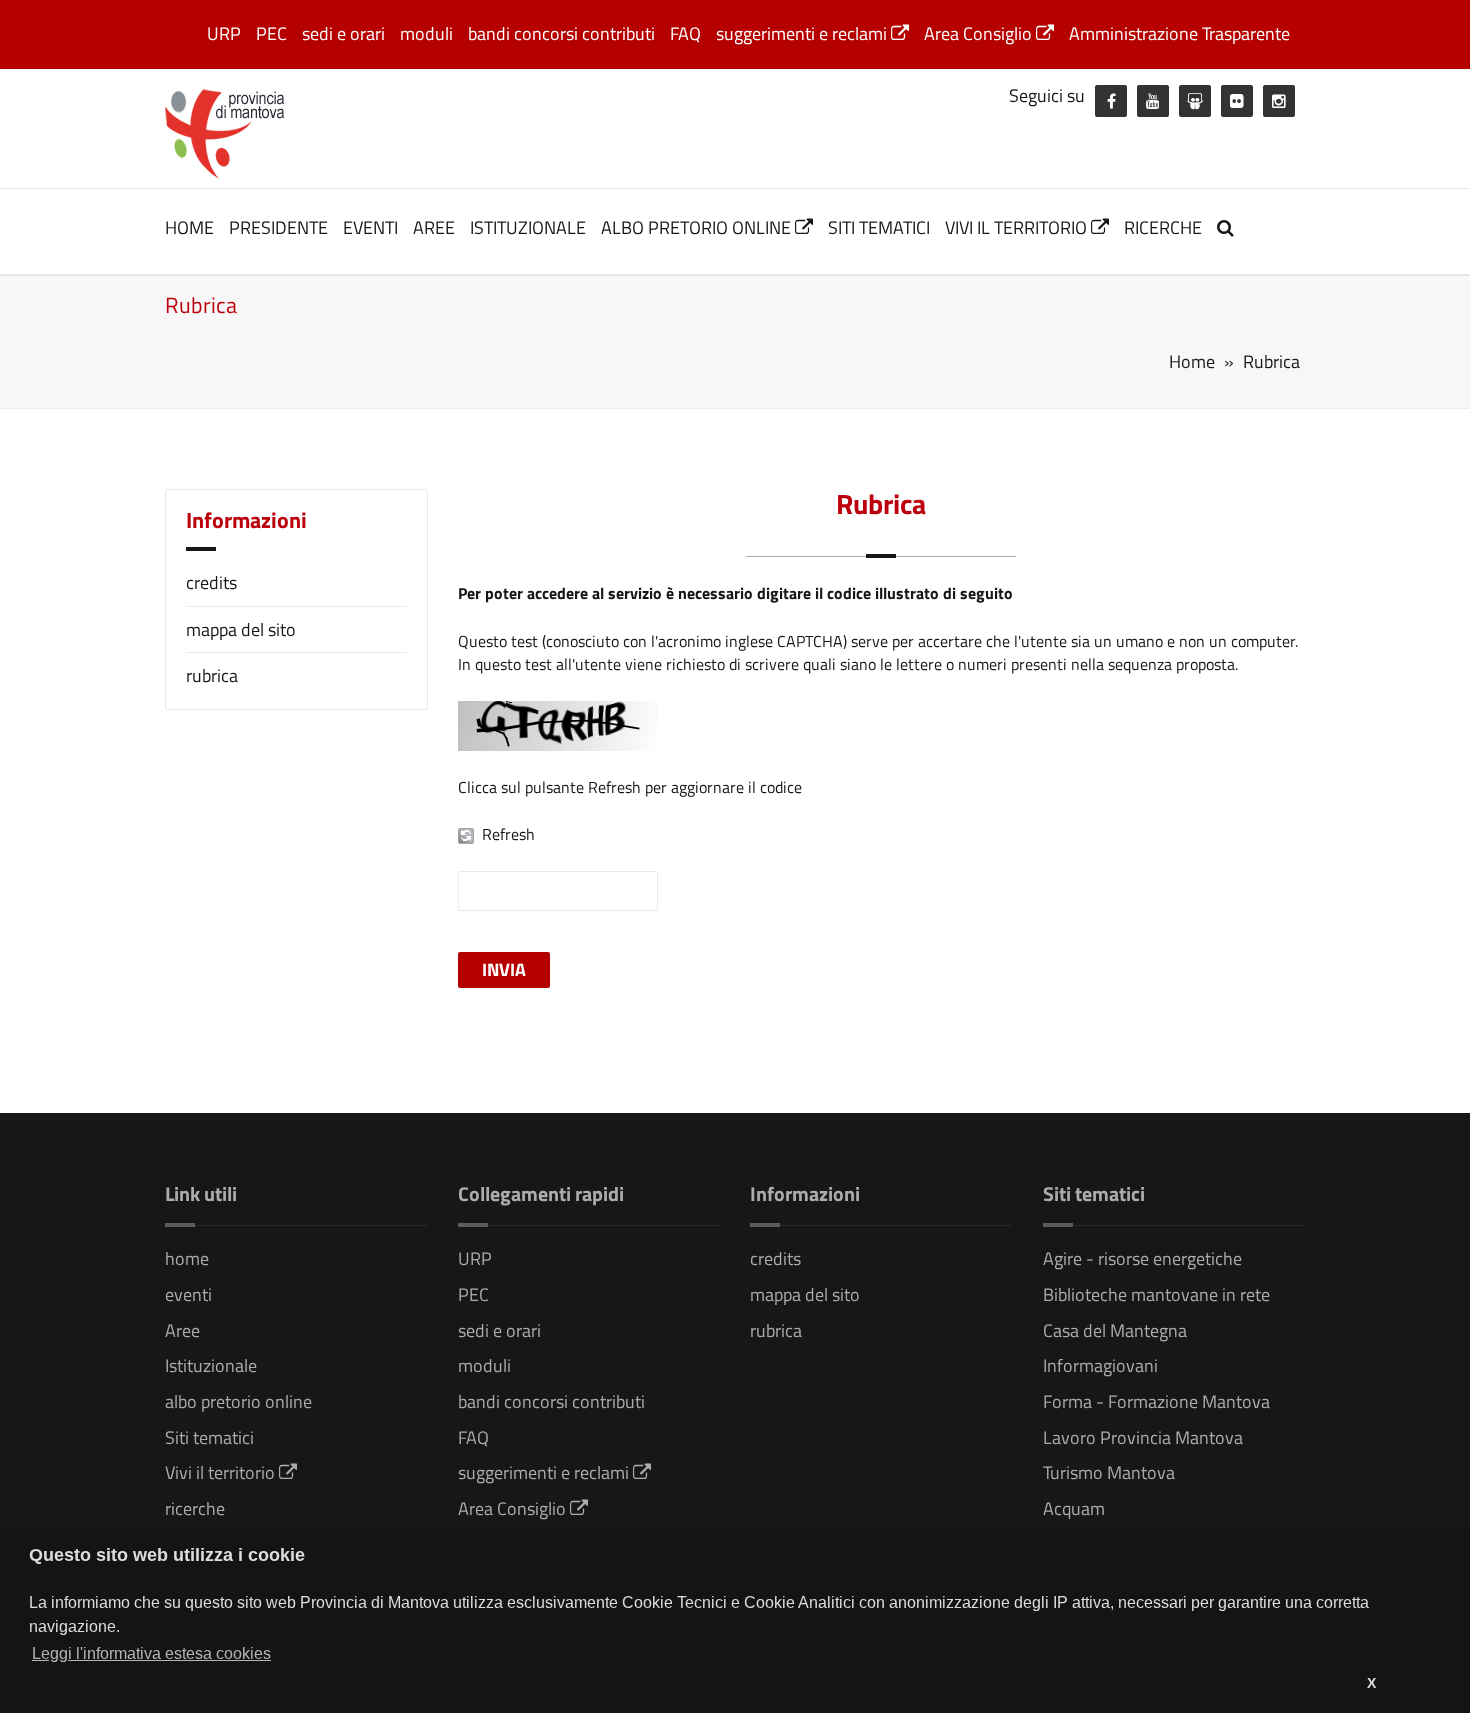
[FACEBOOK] (1111, 101)
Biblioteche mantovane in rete (1156, 1294)
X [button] (1371, 1683)
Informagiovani (1100, 1365)
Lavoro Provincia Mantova (1143, 1437)
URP (224, 33)
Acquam (1074, 1508)
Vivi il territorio (1018, 227)
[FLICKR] (1237, 101)
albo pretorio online (698, 227)
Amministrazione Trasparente (1179, 33)
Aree (434, 227)
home (189, 227)
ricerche (1163, 227)
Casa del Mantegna (1115, 1330)
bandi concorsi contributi (561, 33)
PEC (271, 33)
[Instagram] (1279, 101)
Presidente (278, 227)
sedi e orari (343, 33)
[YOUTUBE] (1153, 101)
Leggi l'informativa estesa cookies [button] (151, 1653)
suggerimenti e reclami (803, 33)
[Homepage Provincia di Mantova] (225, 132)
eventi (370, 227)
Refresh (508, 834)
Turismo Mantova (1109, 1472)
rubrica (212, 675)
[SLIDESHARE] (1195, 101)
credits (211, 582)
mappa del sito (241, 629)
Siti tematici (879, 227)
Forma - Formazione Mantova (1156, 1401)
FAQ (685, 33)
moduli (426, 33)
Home (1192, 361)
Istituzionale (528, 227)
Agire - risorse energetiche (1142, 1258)
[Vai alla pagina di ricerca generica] (1228, 227)
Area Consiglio (980, 33)
